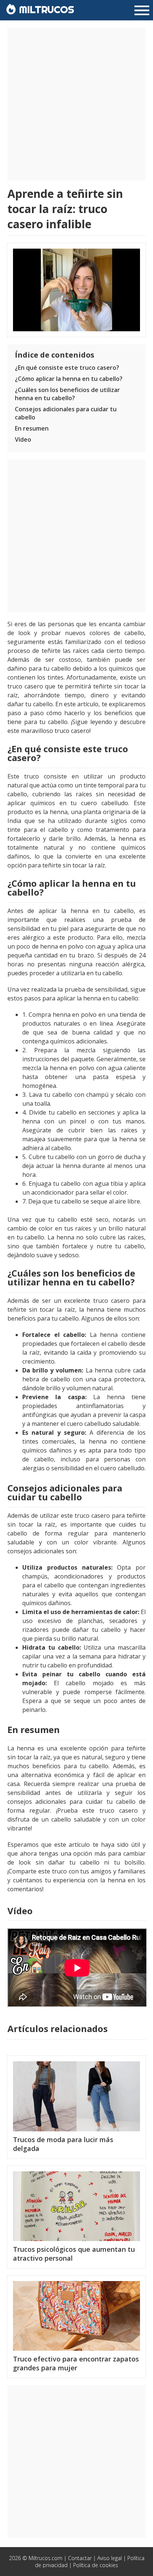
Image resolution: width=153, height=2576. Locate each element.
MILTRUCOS (45, 9)
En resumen (32, 428)
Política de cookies (96, 2565)
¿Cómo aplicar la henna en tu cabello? (69, 379)
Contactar (80, 2558)
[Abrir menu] (142, 11)
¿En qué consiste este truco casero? (67, 368)
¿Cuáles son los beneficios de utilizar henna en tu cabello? (67, 394)
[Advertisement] (76, 104)
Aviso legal (110, 2558)
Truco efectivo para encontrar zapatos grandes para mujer (76, 2363)
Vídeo (23, 439)
